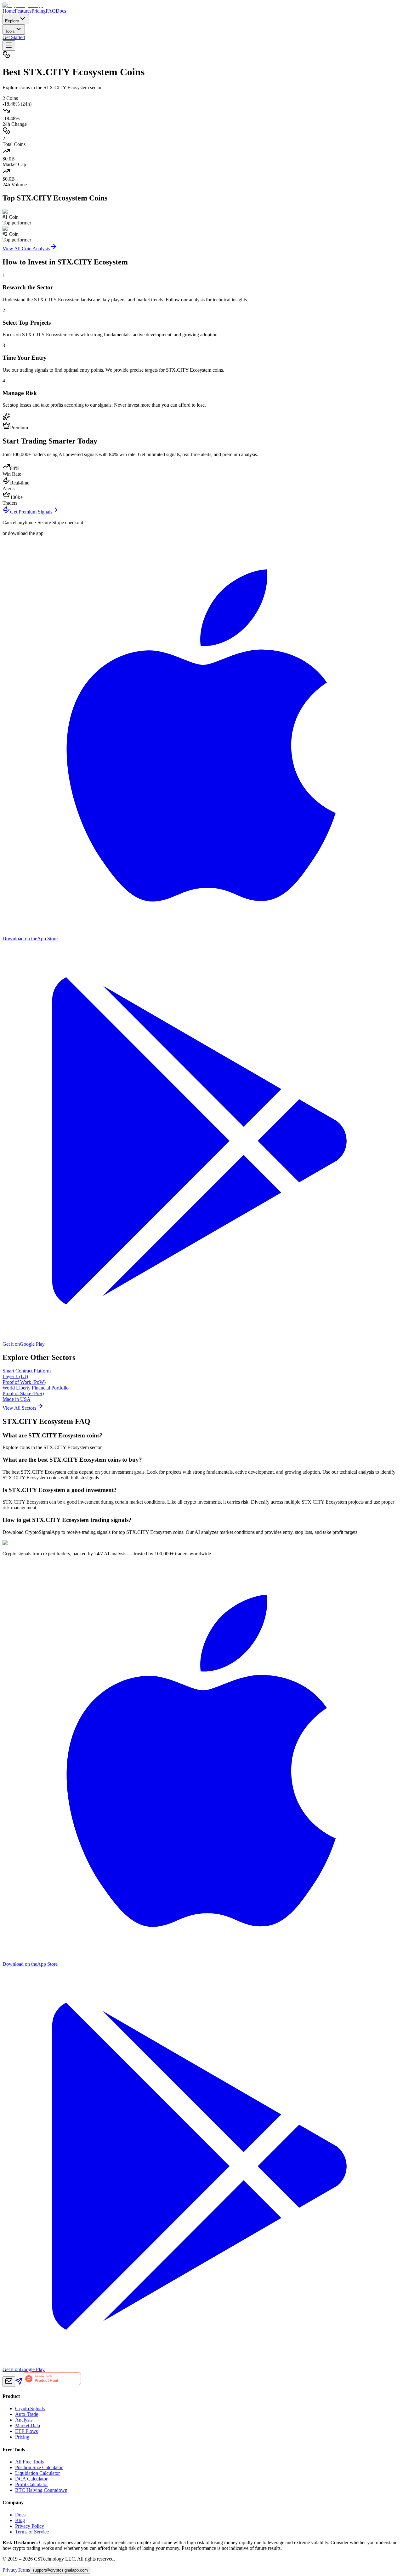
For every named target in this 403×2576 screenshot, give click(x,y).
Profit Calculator (31, 2484)
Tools (10, 31)
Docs (61, 11)
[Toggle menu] (9, 46)
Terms (24, 2570)
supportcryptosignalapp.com (60, 2570)
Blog (20, 2520)
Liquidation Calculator (37, 2473)
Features (23, 11)
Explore (12, 21)
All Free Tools (29, 2462)
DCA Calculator (31, 2479)
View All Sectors (19, 1408)
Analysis (24, 2420)
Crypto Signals (30, 2408)
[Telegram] (19, 2383)
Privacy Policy (30, 2526)
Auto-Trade (27, 2414)
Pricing (39, 11)
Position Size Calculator (39, 2467)
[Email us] (9, 2382)
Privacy (10, 2570)
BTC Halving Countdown (41, 2490)
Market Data (28, 2425)
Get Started (14, 37)
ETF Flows (26, 2431)
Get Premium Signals (31, 512)
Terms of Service (32, 2532)
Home (9, 11)
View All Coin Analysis (26, 249)
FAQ (51, 11)
